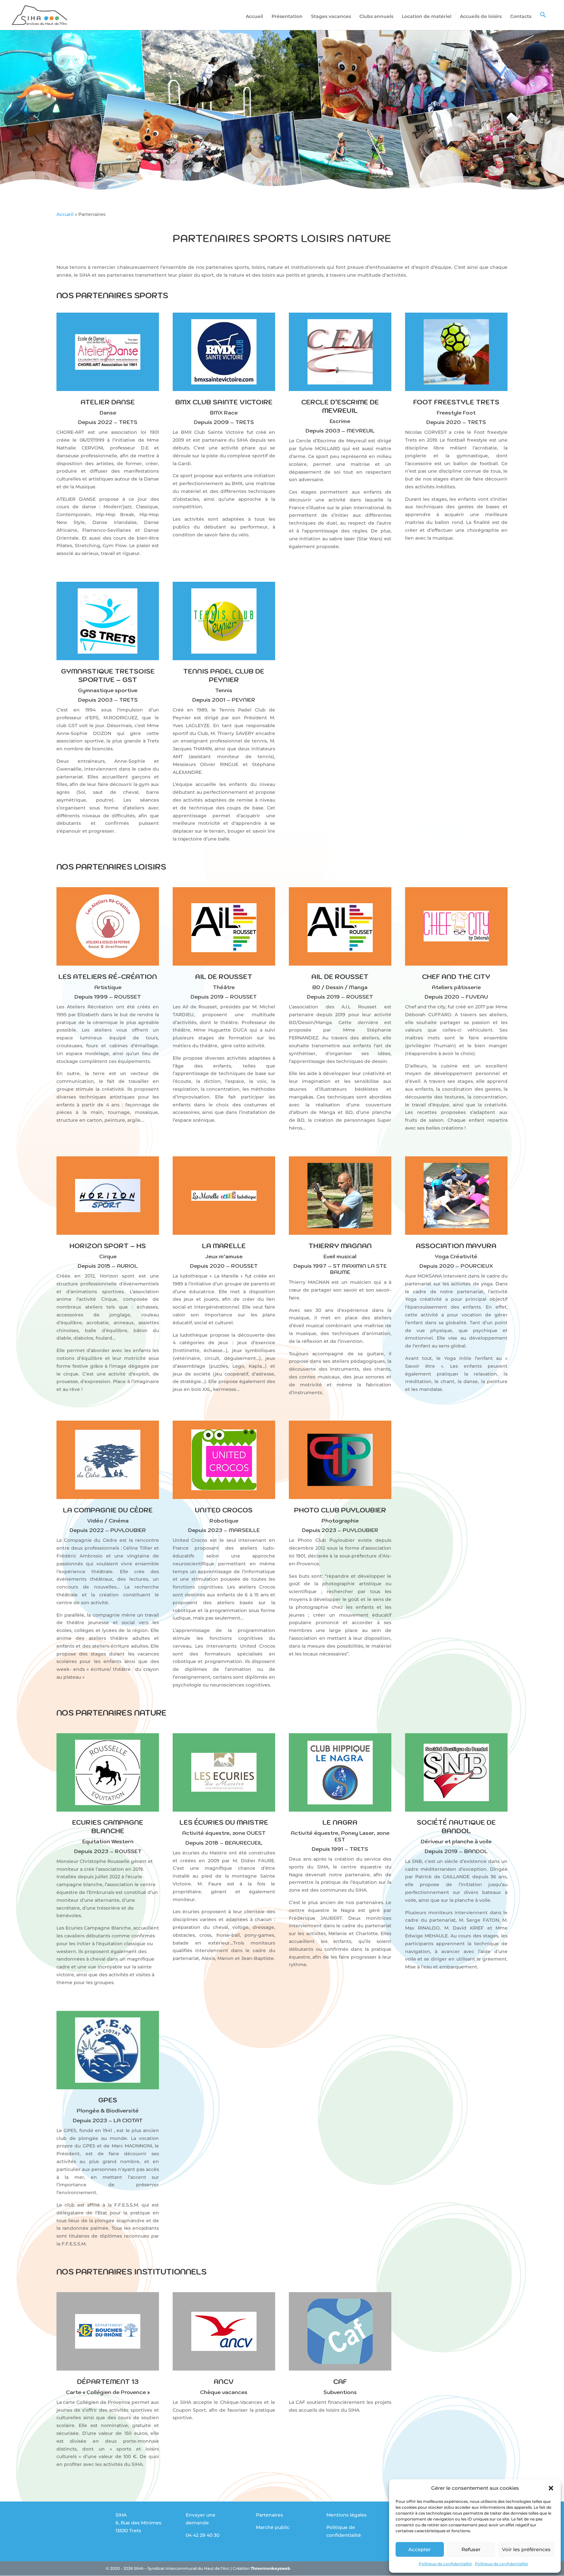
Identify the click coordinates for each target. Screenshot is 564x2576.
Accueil (254, 17)
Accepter (420, 2549)
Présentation (287, 17)
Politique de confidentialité (445, 2564)
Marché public (273, 2527)
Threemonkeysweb (270, 2568)
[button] (551, 2488)
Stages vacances (331, 17)
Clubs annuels (376, 17)
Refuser (471, 2549)
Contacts (521, 17)
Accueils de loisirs (481, 17)
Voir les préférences (526, 2549)
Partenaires (269, 2515)
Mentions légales (346, 2515)
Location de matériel (427, 17)
